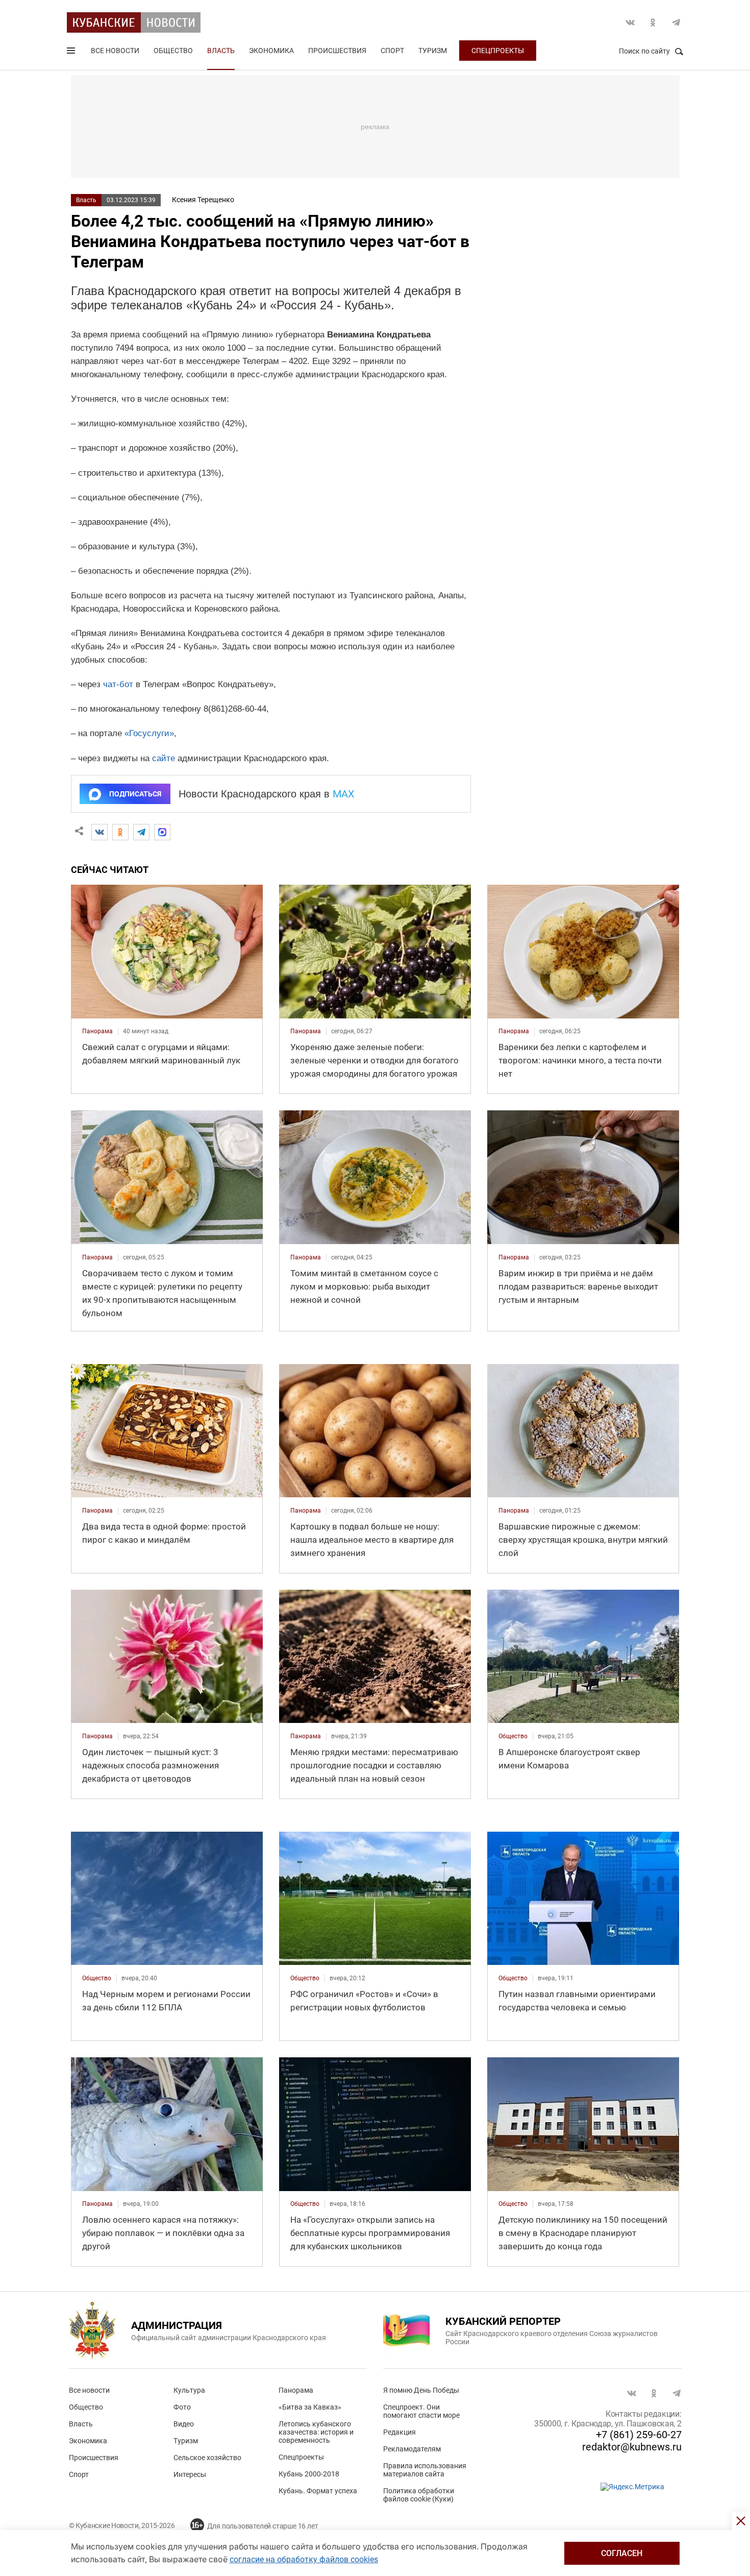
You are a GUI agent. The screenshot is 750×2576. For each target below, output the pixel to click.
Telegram (676, 22)
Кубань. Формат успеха (318, 2491)
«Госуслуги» (149, 733)
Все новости (115, 51)
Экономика (271, 51)
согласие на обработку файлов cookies (304, 2559)
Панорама (296, 2390)
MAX (344, 794)
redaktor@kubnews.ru (632, 2447)
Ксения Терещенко (203, 200)
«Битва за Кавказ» (310, 2407)
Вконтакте (630, 22)
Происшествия (337, 51)
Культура (189, 2390)
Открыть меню (72, 53)
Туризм (433, 51)
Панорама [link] (97, 1031)
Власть (221, 51)
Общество (173, 51)
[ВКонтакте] (99, 832)
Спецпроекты (498, 51)
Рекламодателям (412, 2449)
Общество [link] (513, 1736)
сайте (164, 758)
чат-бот (118, 684)
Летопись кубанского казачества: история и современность (316, 2432)
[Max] (162, 832)
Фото (182, 2407)
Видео (184, 2424)
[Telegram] (141, 832)
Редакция (399, 2432)
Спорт (392, 51)
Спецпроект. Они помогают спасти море (421, 2411)
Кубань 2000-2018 (309, 2474)
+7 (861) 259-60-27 (639, 2435)
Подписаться (135, 794)
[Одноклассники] (120, 832)
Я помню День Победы (421, 2390)
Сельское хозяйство (207, 2458)
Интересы (190, 2474)
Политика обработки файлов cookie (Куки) (419, 2495)
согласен (622, 2553)
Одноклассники (653, 22)
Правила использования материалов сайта (425, 2470)
